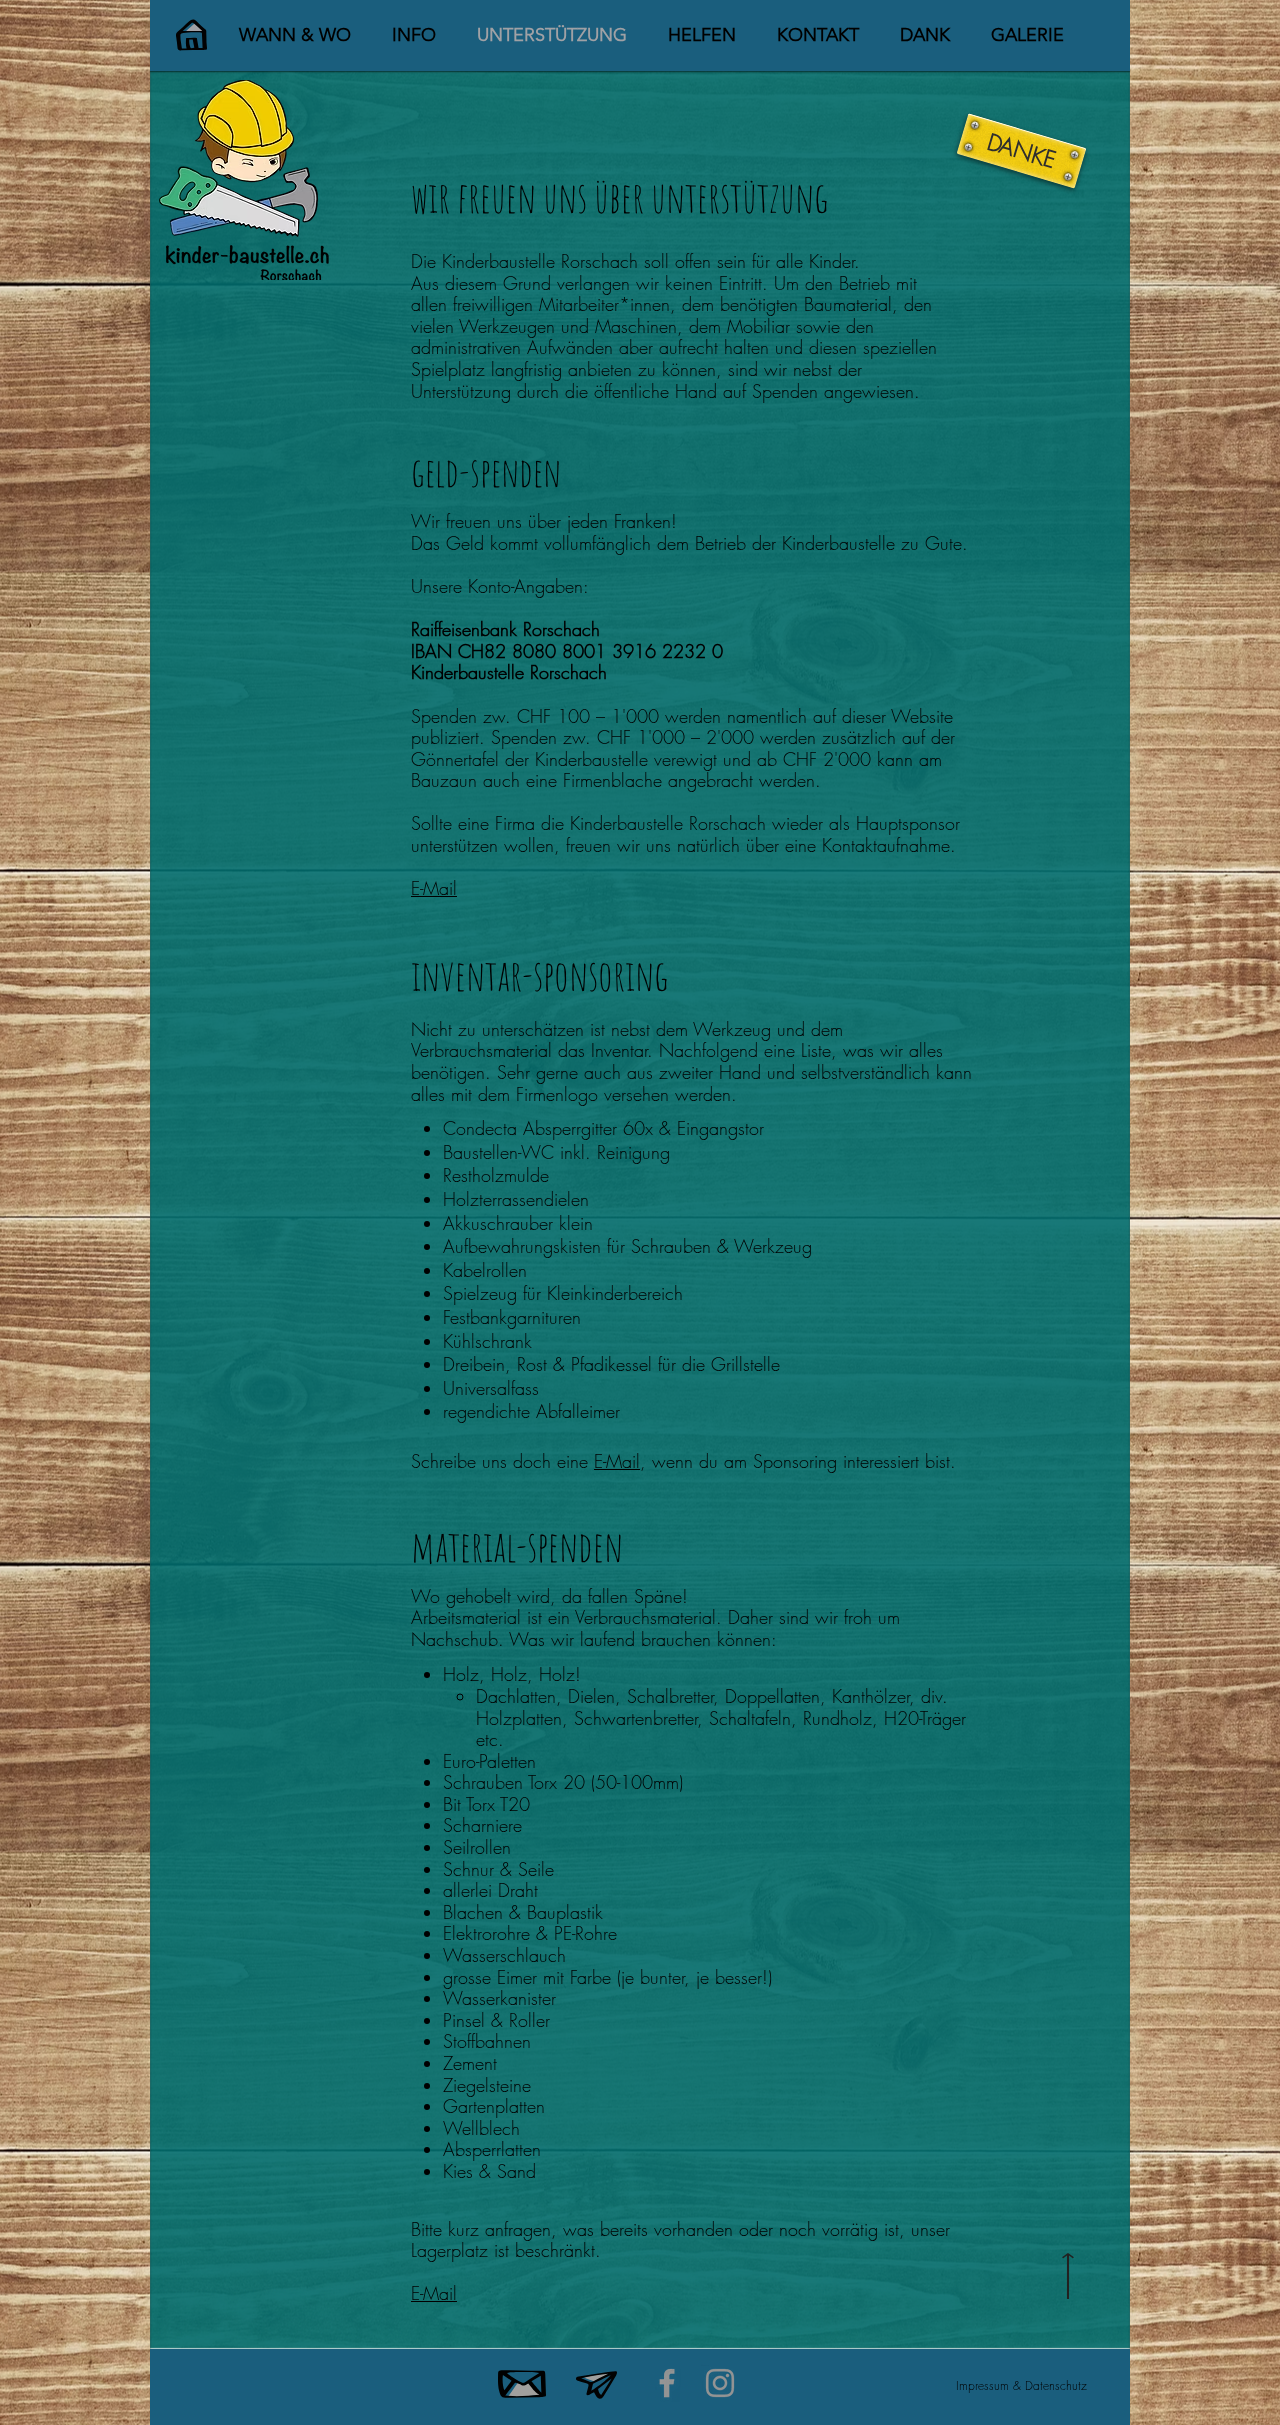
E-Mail (434, 888)
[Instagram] (720, 2383)
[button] (294, 35)
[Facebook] (667, 2383)
